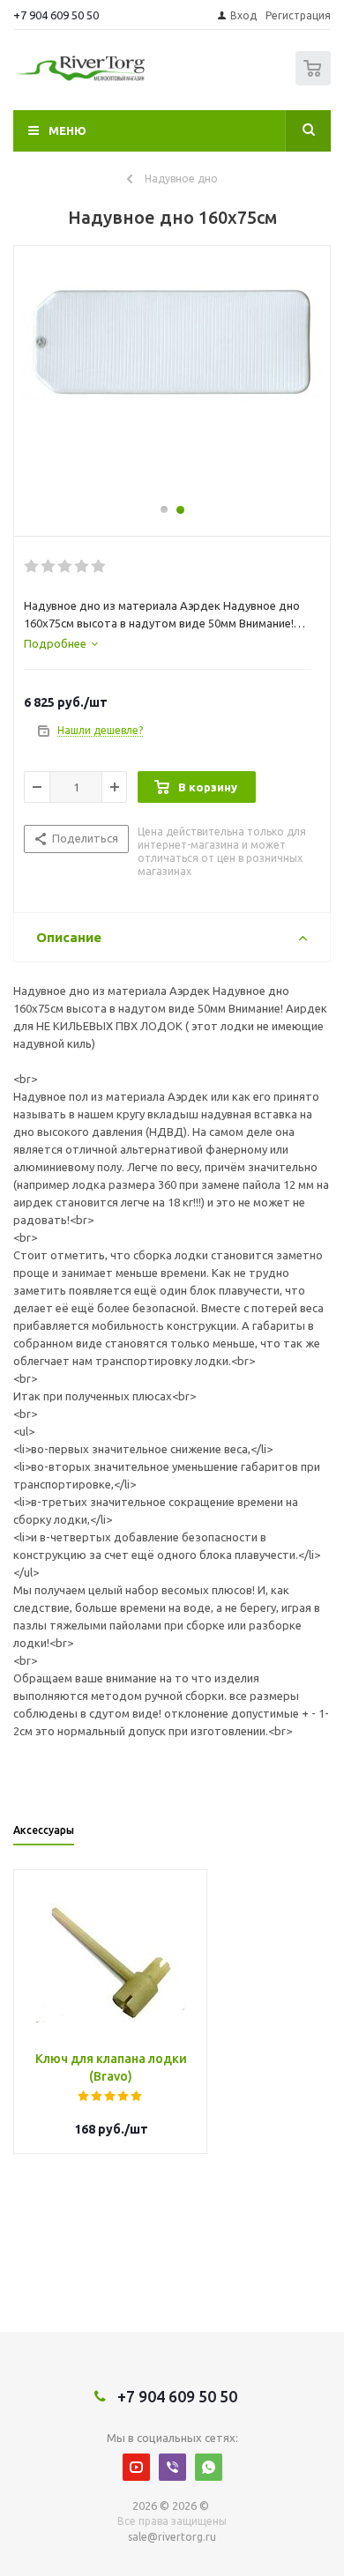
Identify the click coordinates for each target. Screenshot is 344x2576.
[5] (99, 567)
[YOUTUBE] (136, 2467)
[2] (49, 567)
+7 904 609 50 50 (56, 15)
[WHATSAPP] (209, 2467)
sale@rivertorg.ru (172, 2537)
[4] (82, 567)
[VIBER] (172, 2467)
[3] (66, 567)
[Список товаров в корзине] (315, 82)
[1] (32, 567)
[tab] (61, 643)
